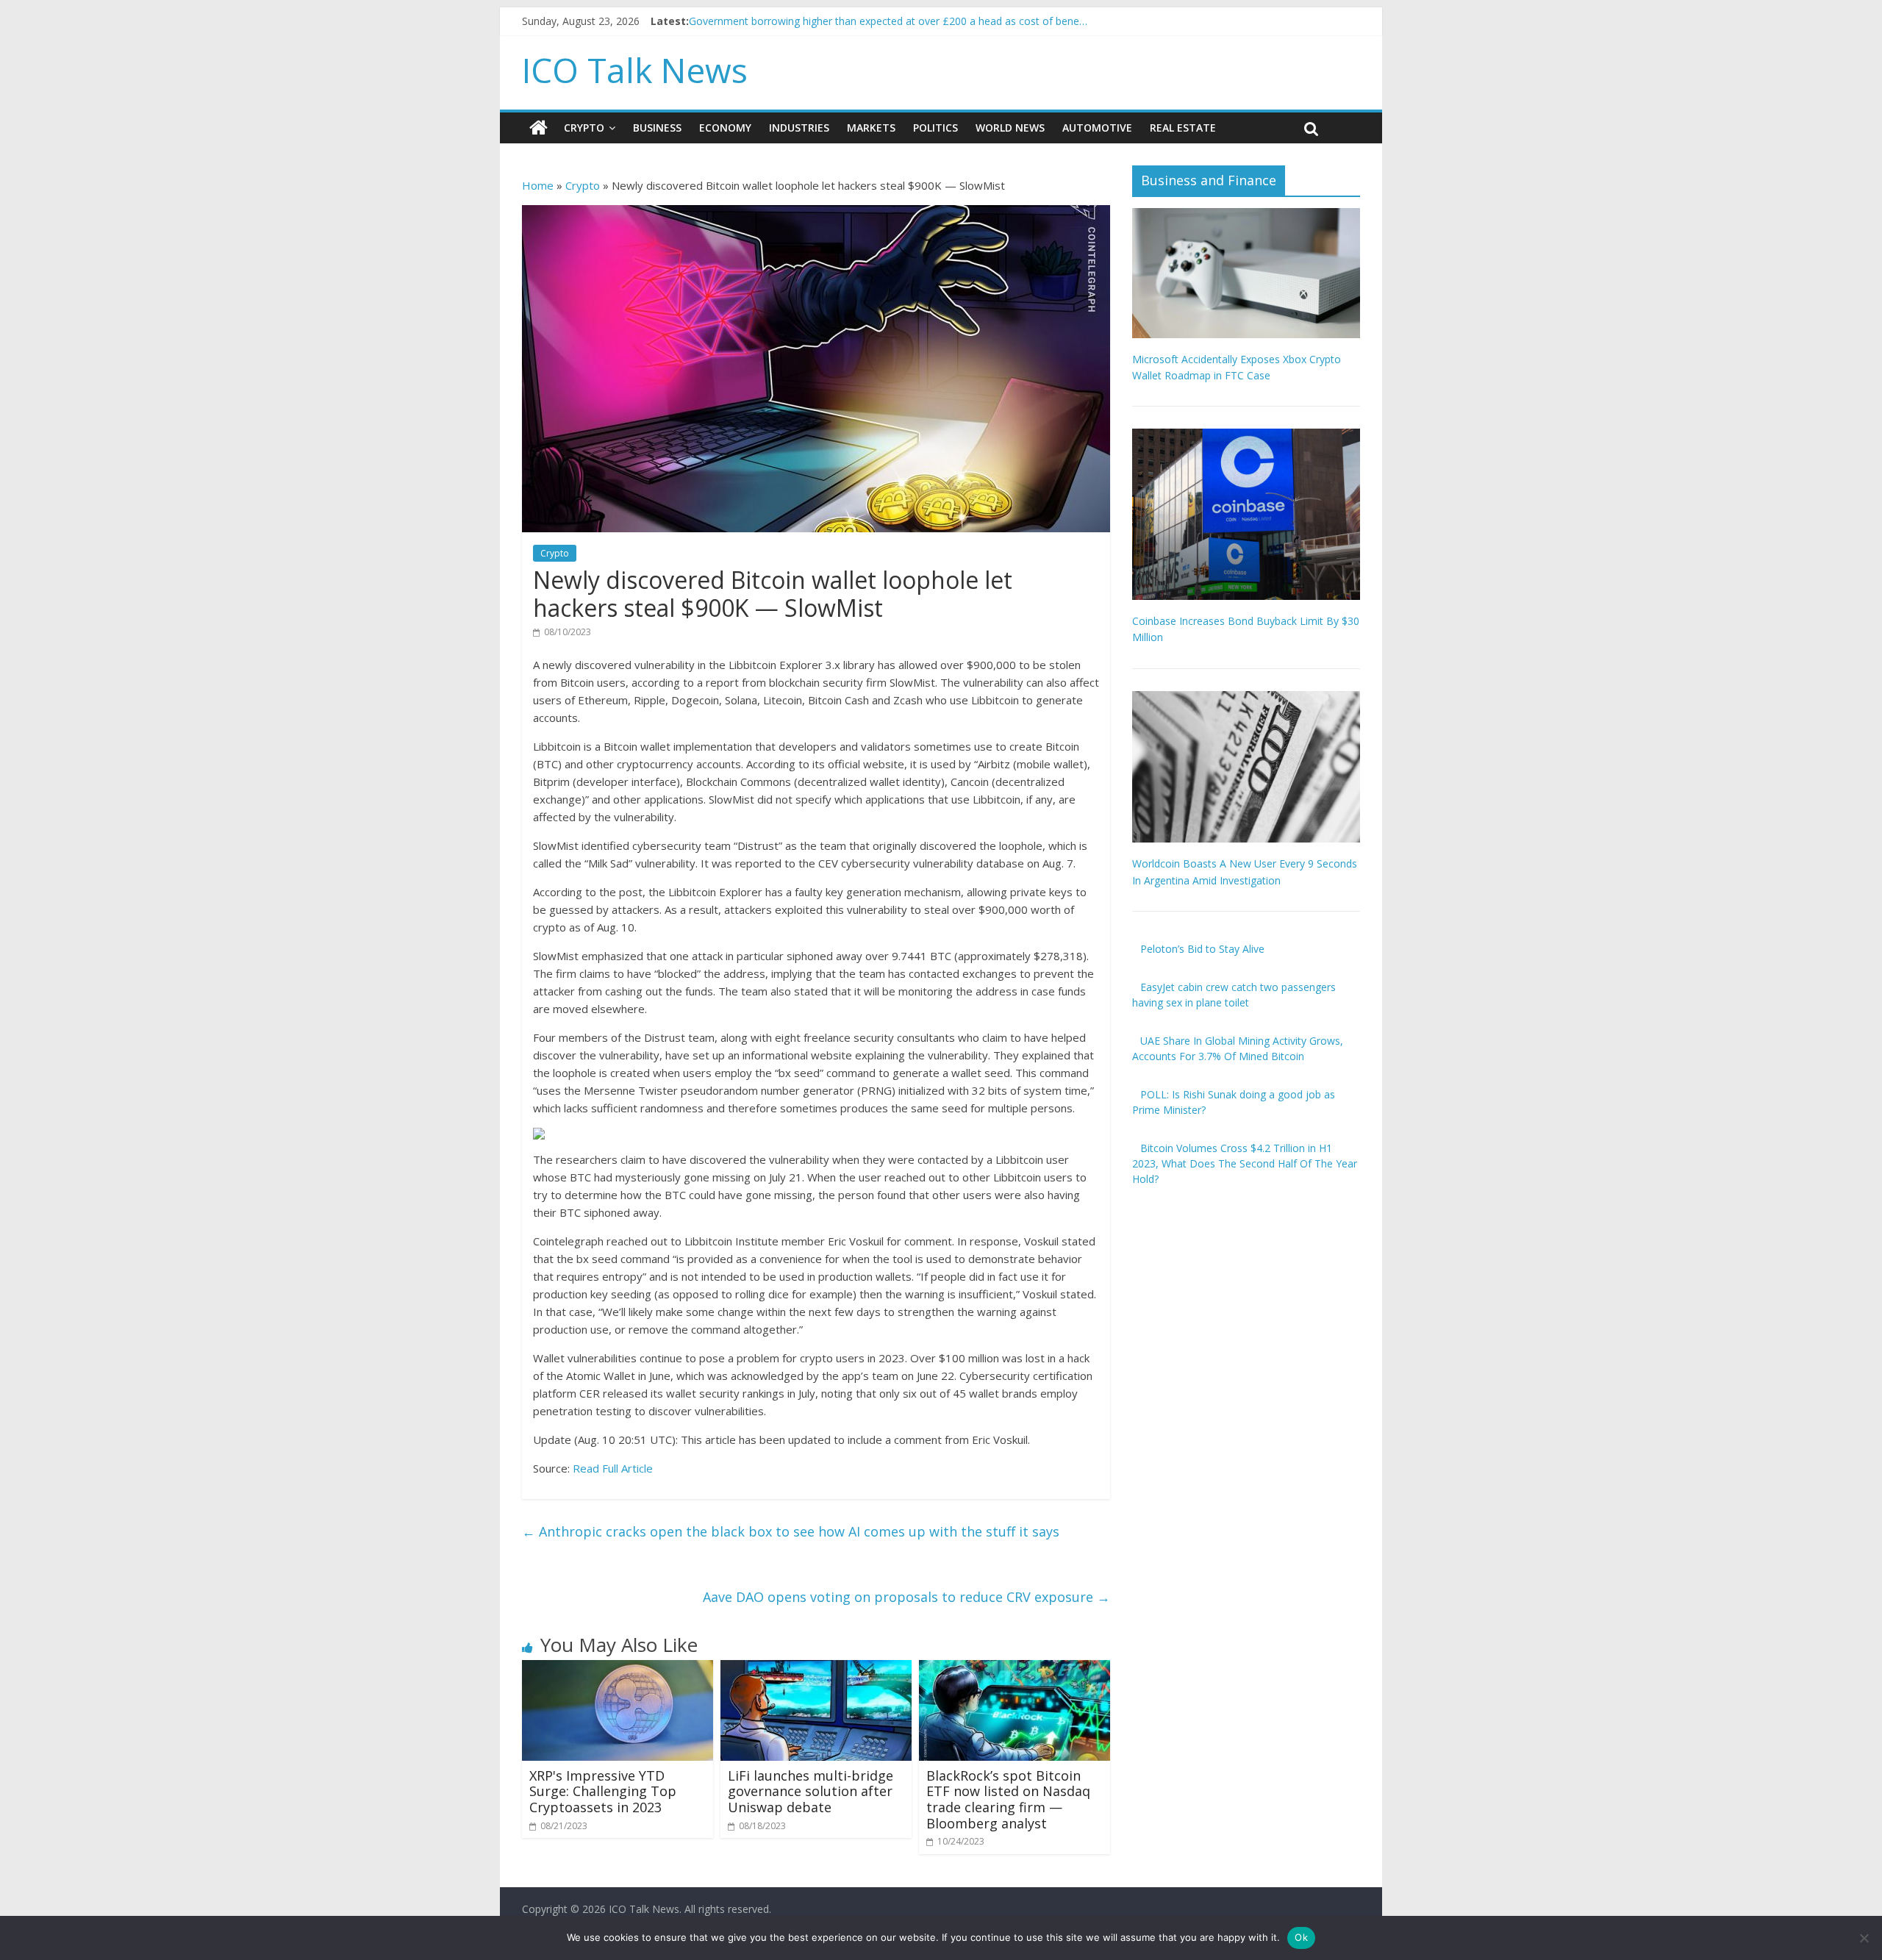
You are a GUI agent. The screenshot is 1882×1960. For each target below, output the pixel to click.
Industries (799, 128)
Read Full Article (613, 1468)
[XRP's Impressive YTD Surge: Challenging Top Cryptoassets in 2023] (618, 1669)
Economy (725, 128)
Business (657, 128)
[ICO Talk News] (539, 128)
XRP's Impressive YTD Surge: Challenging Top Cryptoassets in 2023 (603, 1791)
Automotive (1097, 128)
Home (538, 185)
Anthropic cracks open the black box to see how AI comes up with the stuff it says (791, 1531)
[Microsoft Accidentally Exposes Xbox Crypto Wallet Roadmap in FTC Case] (1246, 216)
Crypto (584, 128)
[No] (1864, 1938)
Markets (871, 128)
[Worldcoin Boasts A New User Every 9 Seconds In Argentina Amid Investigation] (1246, 699)
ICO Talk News (635, 70)
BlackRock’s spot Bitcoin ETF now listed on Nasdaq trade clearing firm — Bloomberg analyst (1008, 1799)
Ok (1301, 1937)
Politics (935, 128)
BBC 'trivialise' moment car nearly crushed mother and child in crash (851, 21)
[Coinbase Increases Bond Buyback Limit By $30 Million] (1246, 436)
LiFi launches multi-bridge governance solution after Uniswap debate (811, 1791)
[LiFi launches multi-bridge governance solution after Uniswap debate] (816, 1669)
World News (1010, 128)
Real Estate (1183, 128)
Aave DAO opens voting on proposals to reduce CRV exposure (906, 1597)
